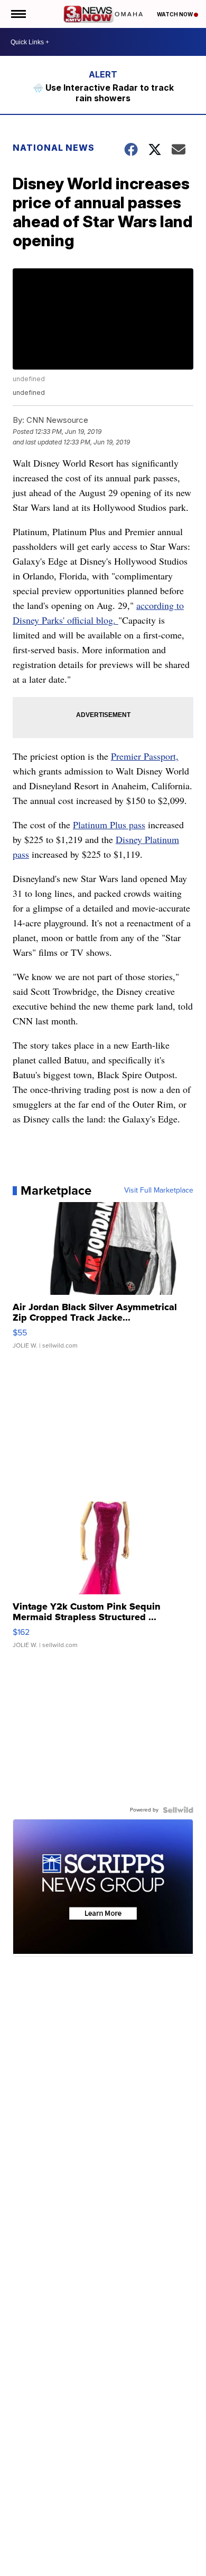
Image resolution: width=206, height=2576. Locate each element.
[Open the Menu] (18, 14)
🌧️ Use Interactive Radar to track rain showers (103, 93)
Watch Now (175, 14)
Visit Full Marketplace (159, 1190)
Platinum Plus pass (109, 825)
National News (54, 148)
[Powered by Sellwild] (178, 1810)
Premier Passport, (145, 756)
